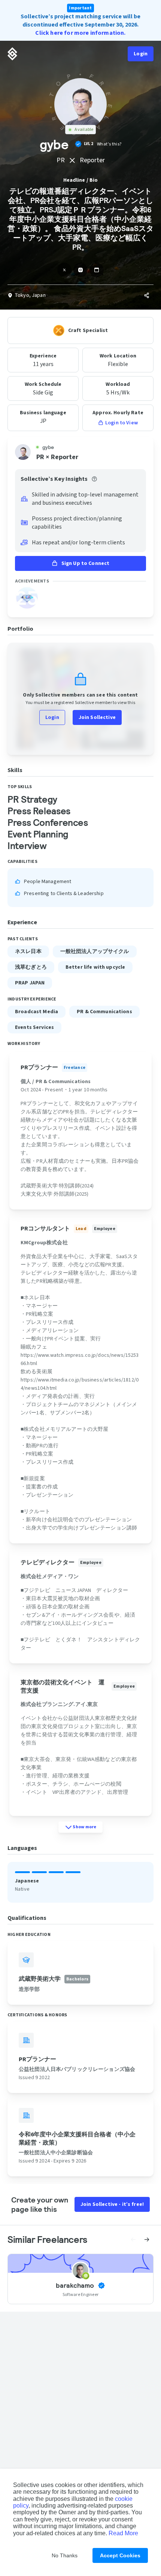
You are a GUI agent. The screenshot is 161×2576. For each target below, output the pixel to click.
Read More (123, 2533)
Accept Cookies (120, 2555)
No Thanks (65, 2555)
